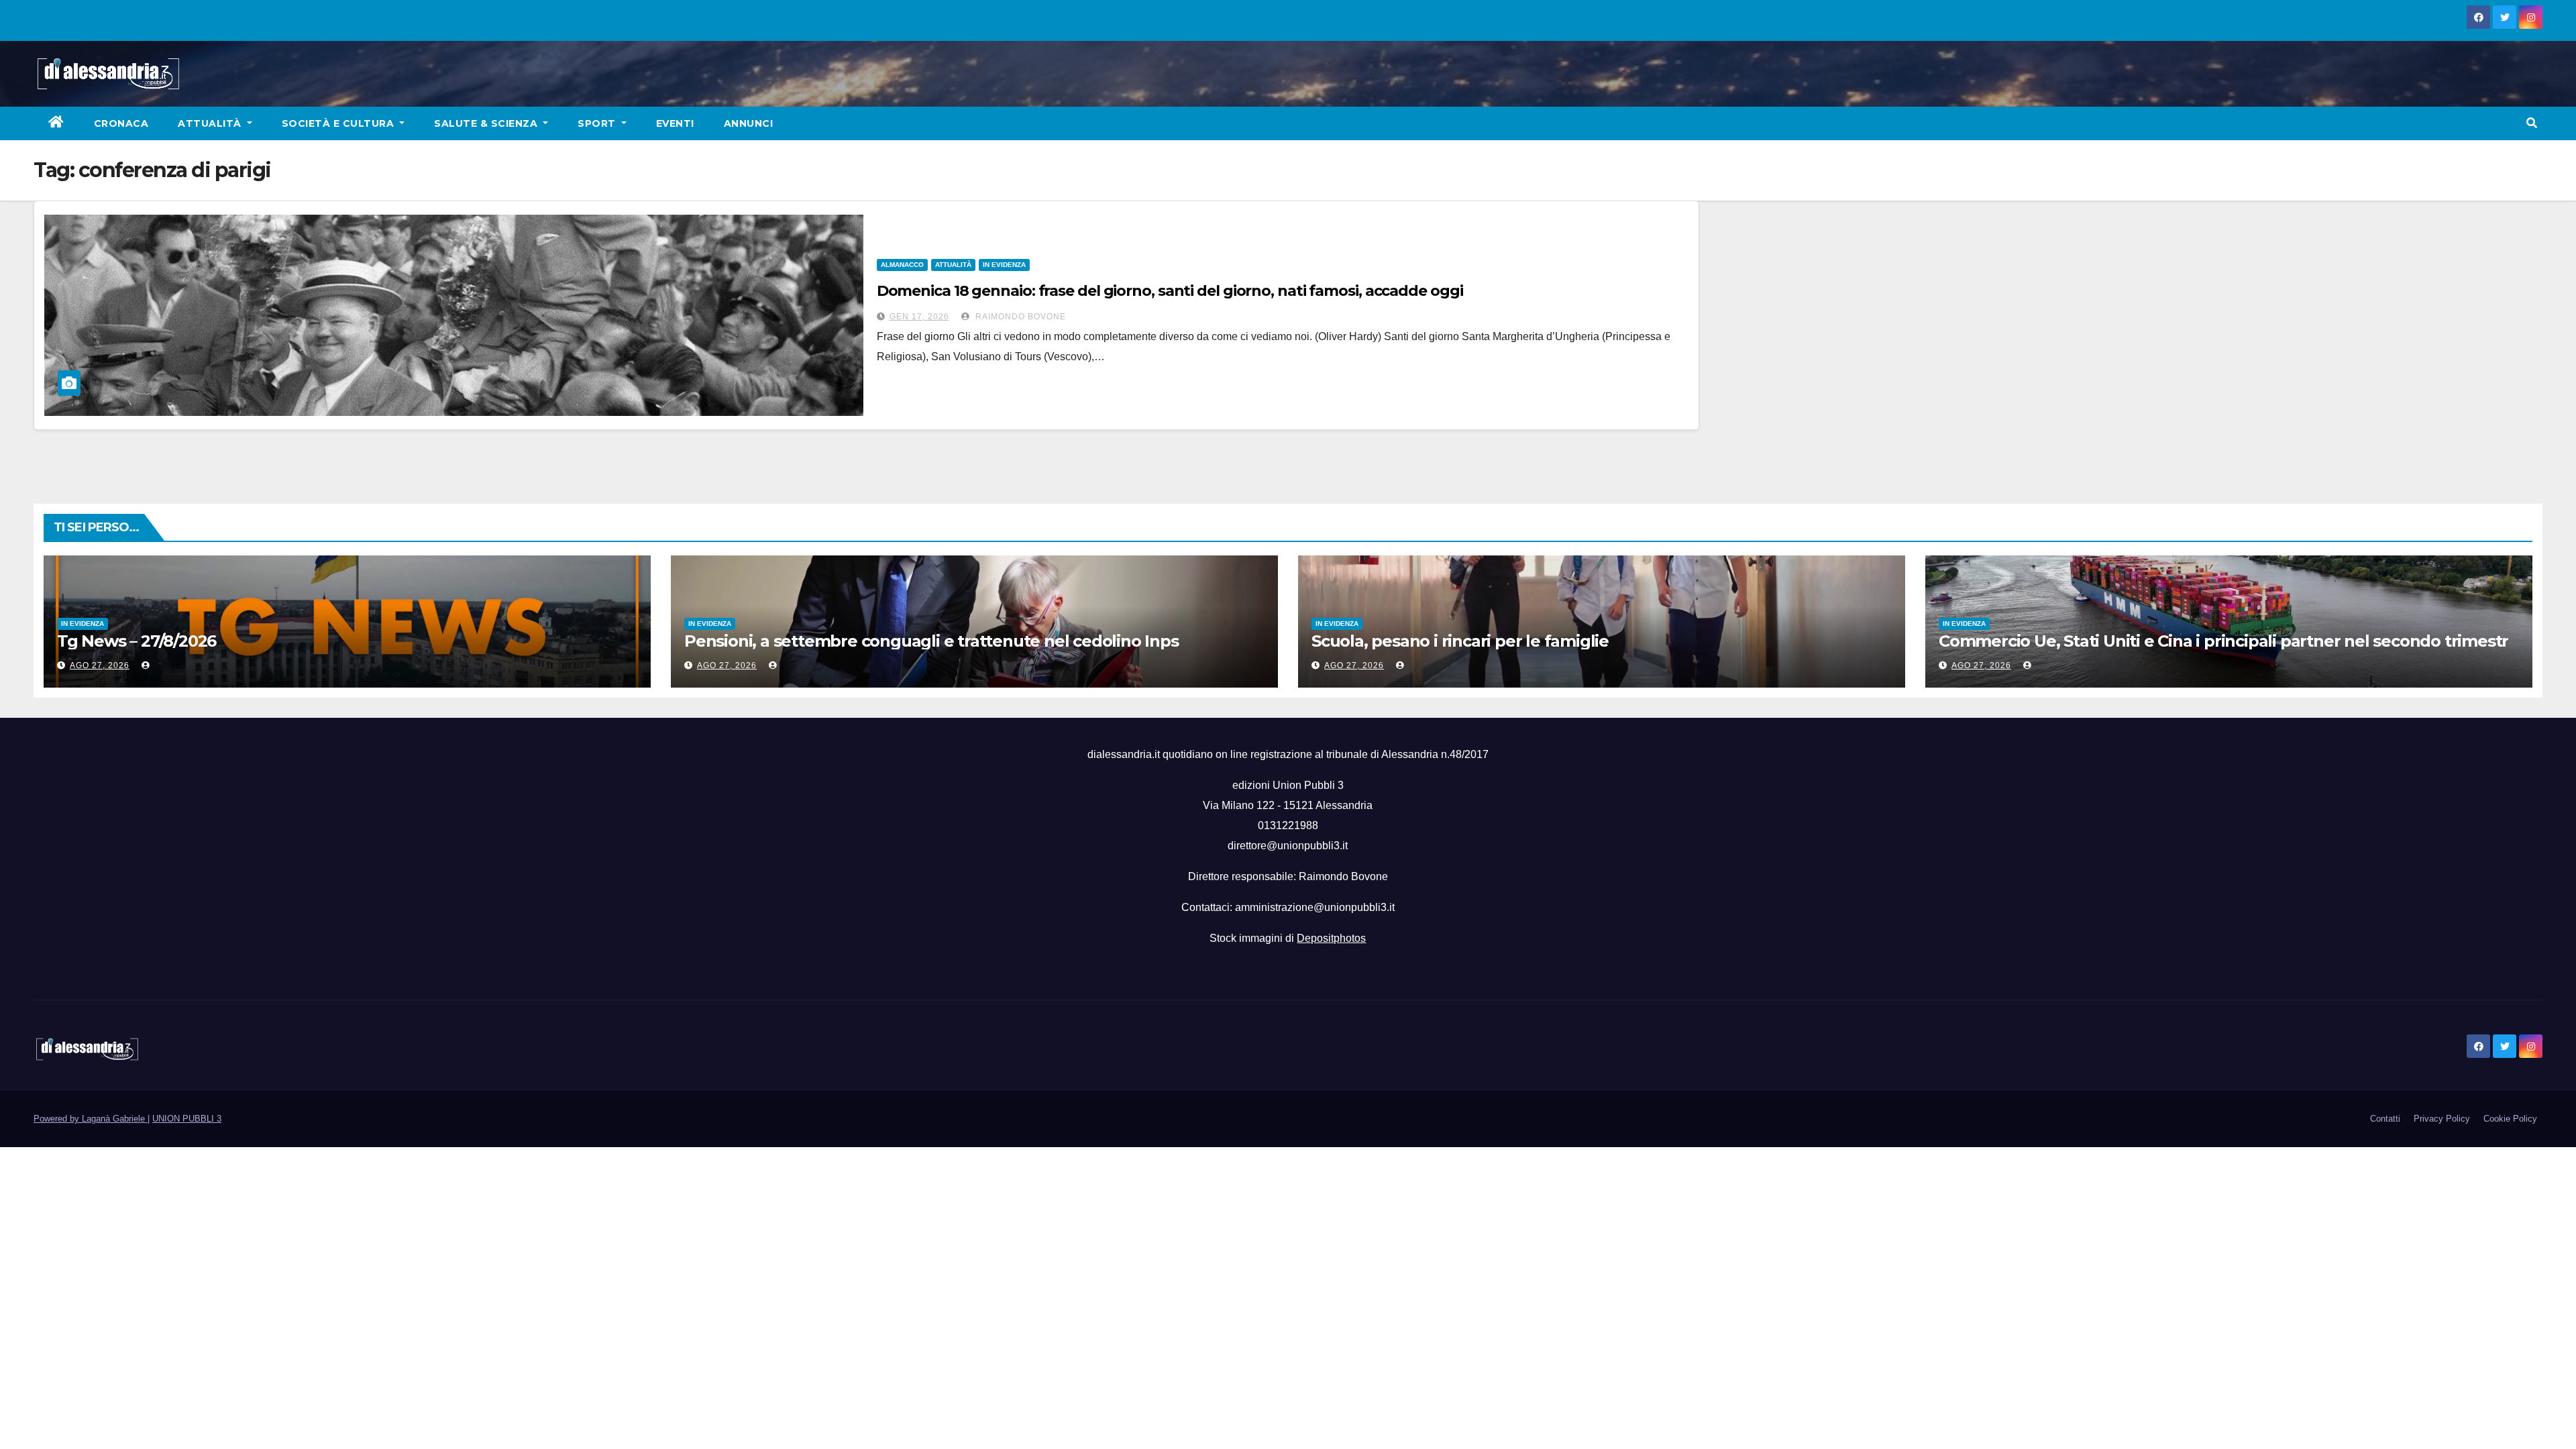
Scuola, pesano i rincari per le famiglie (1460, 641)
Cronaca (121, 123)
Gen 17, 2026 (919, 317)
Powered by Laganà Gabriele (91, 1119)
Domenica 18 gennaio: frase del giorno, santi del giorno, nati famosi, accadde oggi (1170, 291)
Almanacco (902, 265)
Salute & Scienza (487, 123)
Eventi (675, 123)
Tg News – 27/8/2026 (137, 641)
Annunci (749, 123)
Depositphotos (1331, 938)
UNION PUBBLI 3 (187, 1119)
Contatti (2385, 1119)
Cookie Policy (2510, 1119)
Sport (598, 123)
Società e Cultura (339, 123)
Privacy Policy (2442, 1119)
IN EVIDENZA (1004, 265)
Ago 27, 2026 (100, 665)
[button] (2532, 123)
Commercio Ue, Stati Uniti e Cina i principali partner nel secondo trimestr (2223, 641)
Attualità (211, 123)
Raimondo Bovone (1019, 317)
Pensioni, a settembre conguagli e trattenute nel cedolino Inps (931, 641)
